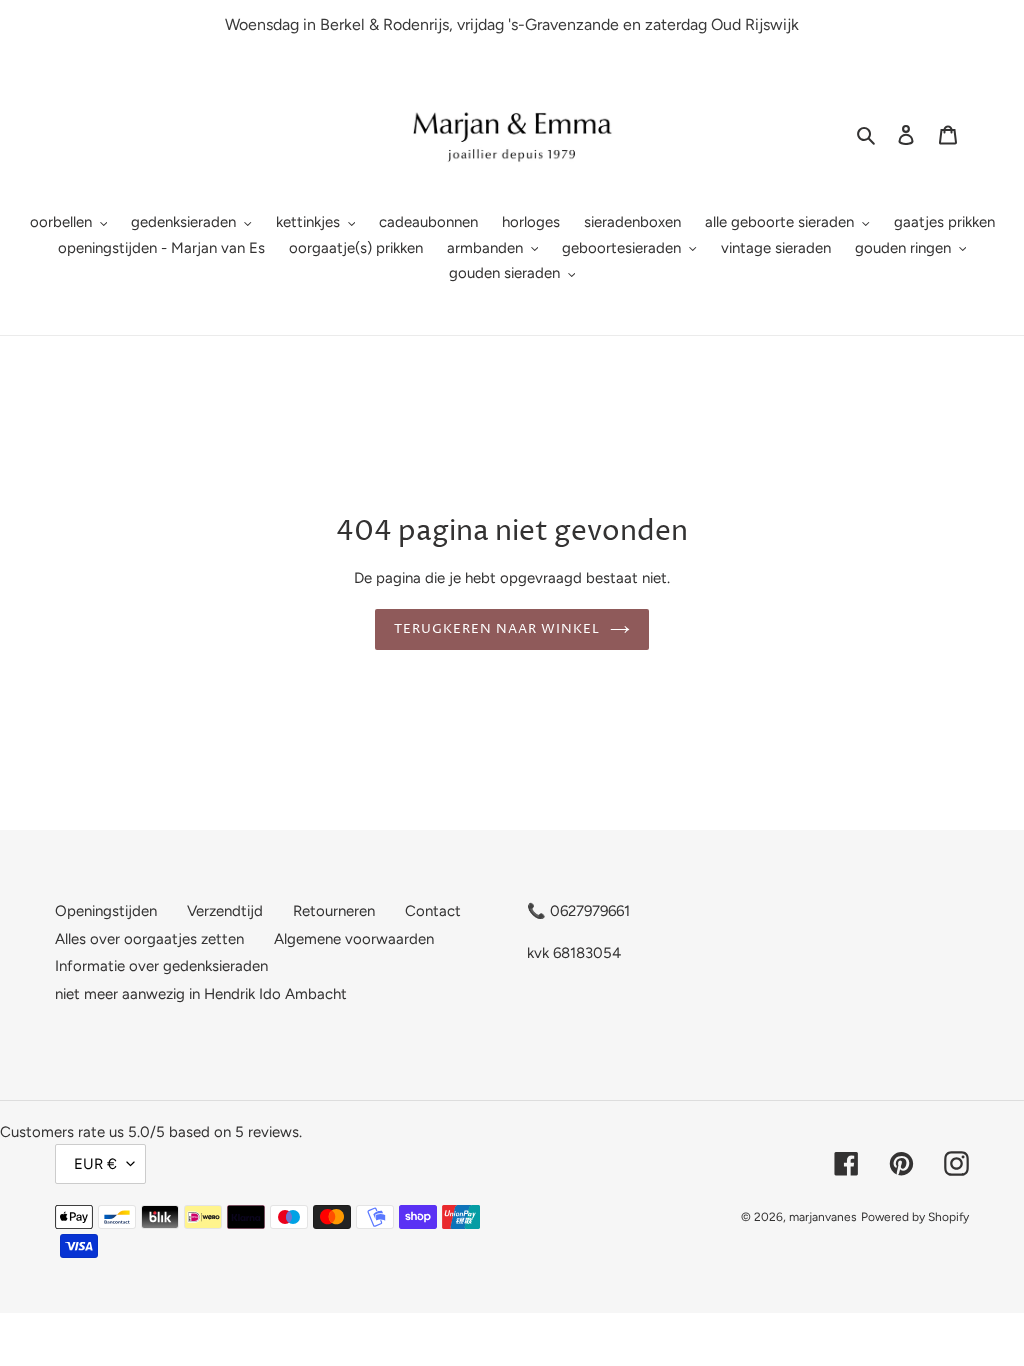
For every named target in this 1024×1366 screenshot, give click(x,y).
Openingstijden (106, 911)
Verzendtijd (225, 911)
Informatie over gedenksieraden (161, 966)
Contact (433, 911)
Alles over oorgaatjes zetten (149, 939)
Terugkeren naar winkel (497, 629)
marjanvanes (823, 1217)
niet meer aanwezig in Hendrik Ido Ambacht (201, 994)
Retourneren (334, 911)
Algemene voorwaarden (354, 939)
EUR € (95, 1164)
